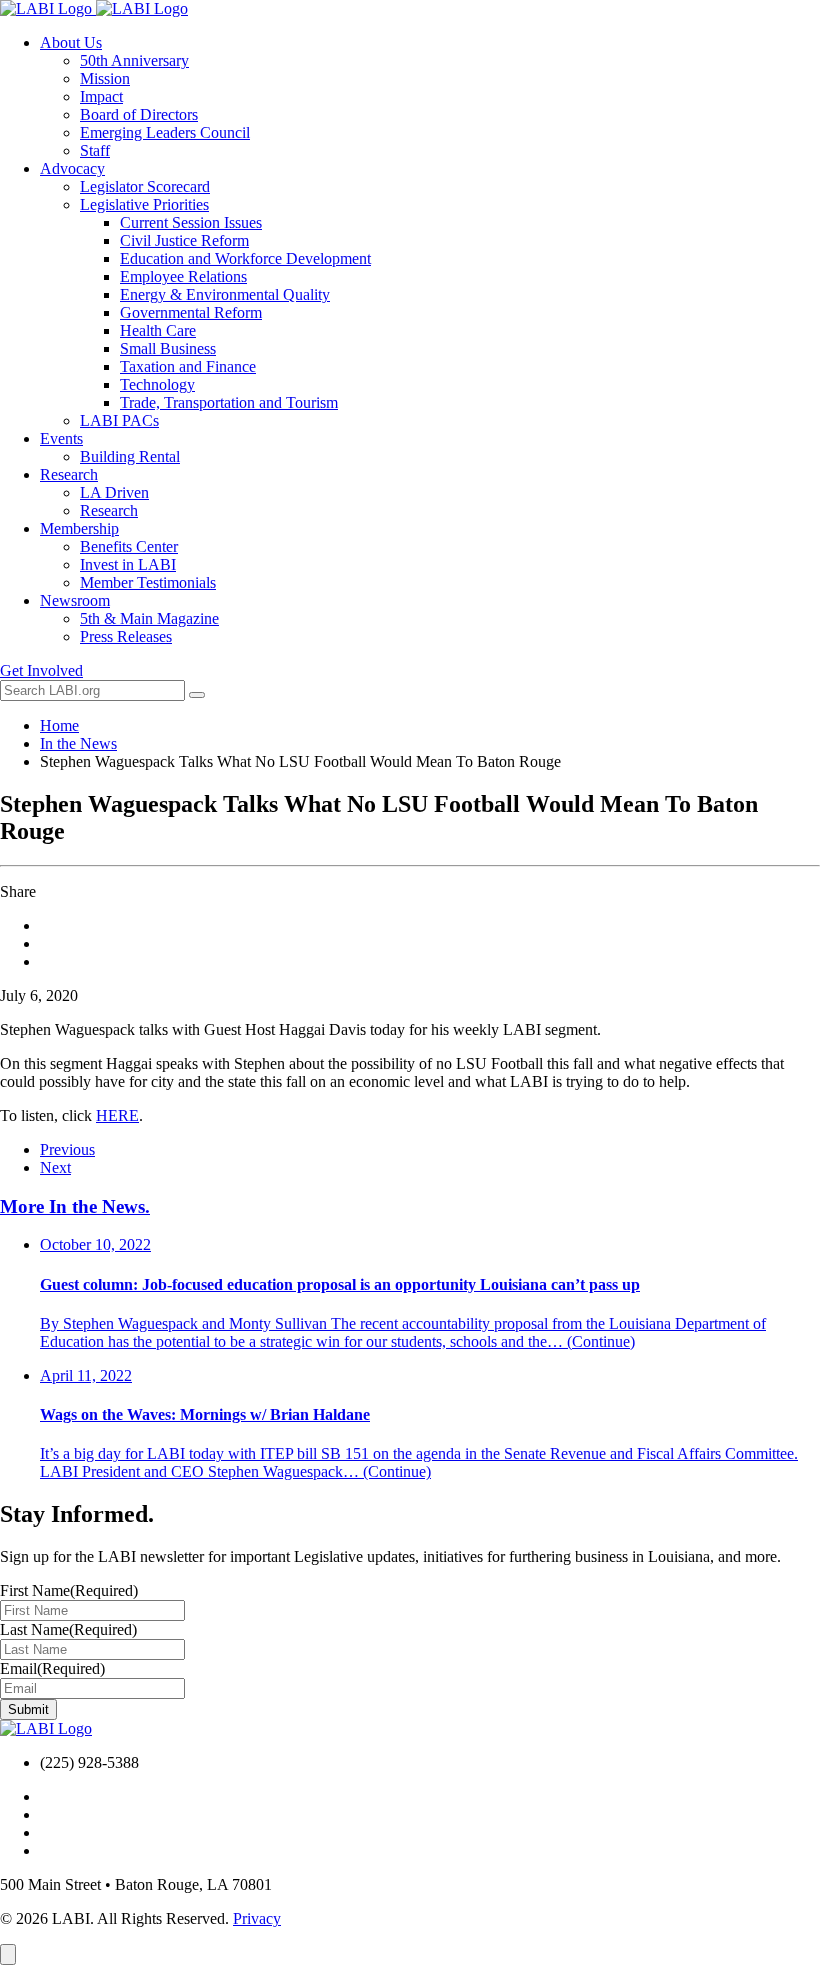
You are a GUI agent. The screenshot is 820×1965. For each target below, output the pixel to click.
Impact (101, 96)
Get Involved (41, 670)
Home (59, 725)
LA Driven (114, 492)
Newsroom (75, 600)
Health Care (158, 330)
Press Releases (126, 636)
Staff (95, 150)
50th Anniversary (134, 60)
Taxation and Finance (188, 366)
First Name (69, 1590)
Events (61, 438)
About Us (71, 42)
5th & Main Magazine (149, 618)
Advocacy (72, 168)
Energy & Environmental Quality (225, 294)
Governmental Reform (191, 312)
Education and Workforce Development (245, 258)
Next (55, 1167)
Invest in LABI (128, 564)
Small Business (168, 348)
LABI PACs (119, 420)
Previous (67, 1149)
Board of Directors (139, 114)
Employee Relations (183, 276)
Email (52, 1668)
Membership (79, 528)
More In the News (75, 1206)
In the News (78, 743)
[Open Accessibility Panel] (8, 1954)
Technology (157, 384)
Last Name (68, 1629)
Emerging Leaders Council (165, 132)
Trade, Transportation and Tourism (229, 402)
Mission (105, 78)
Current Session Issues (191, 222)
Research (69, 474)
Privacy (257, 1918)
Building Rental (130, 456)
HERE (117, 1115)
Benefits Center (129, 546)
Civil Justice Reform (184, 240)
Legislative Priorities (144, 204)
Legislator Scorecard (145, 186)
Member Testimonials (148, 582)
